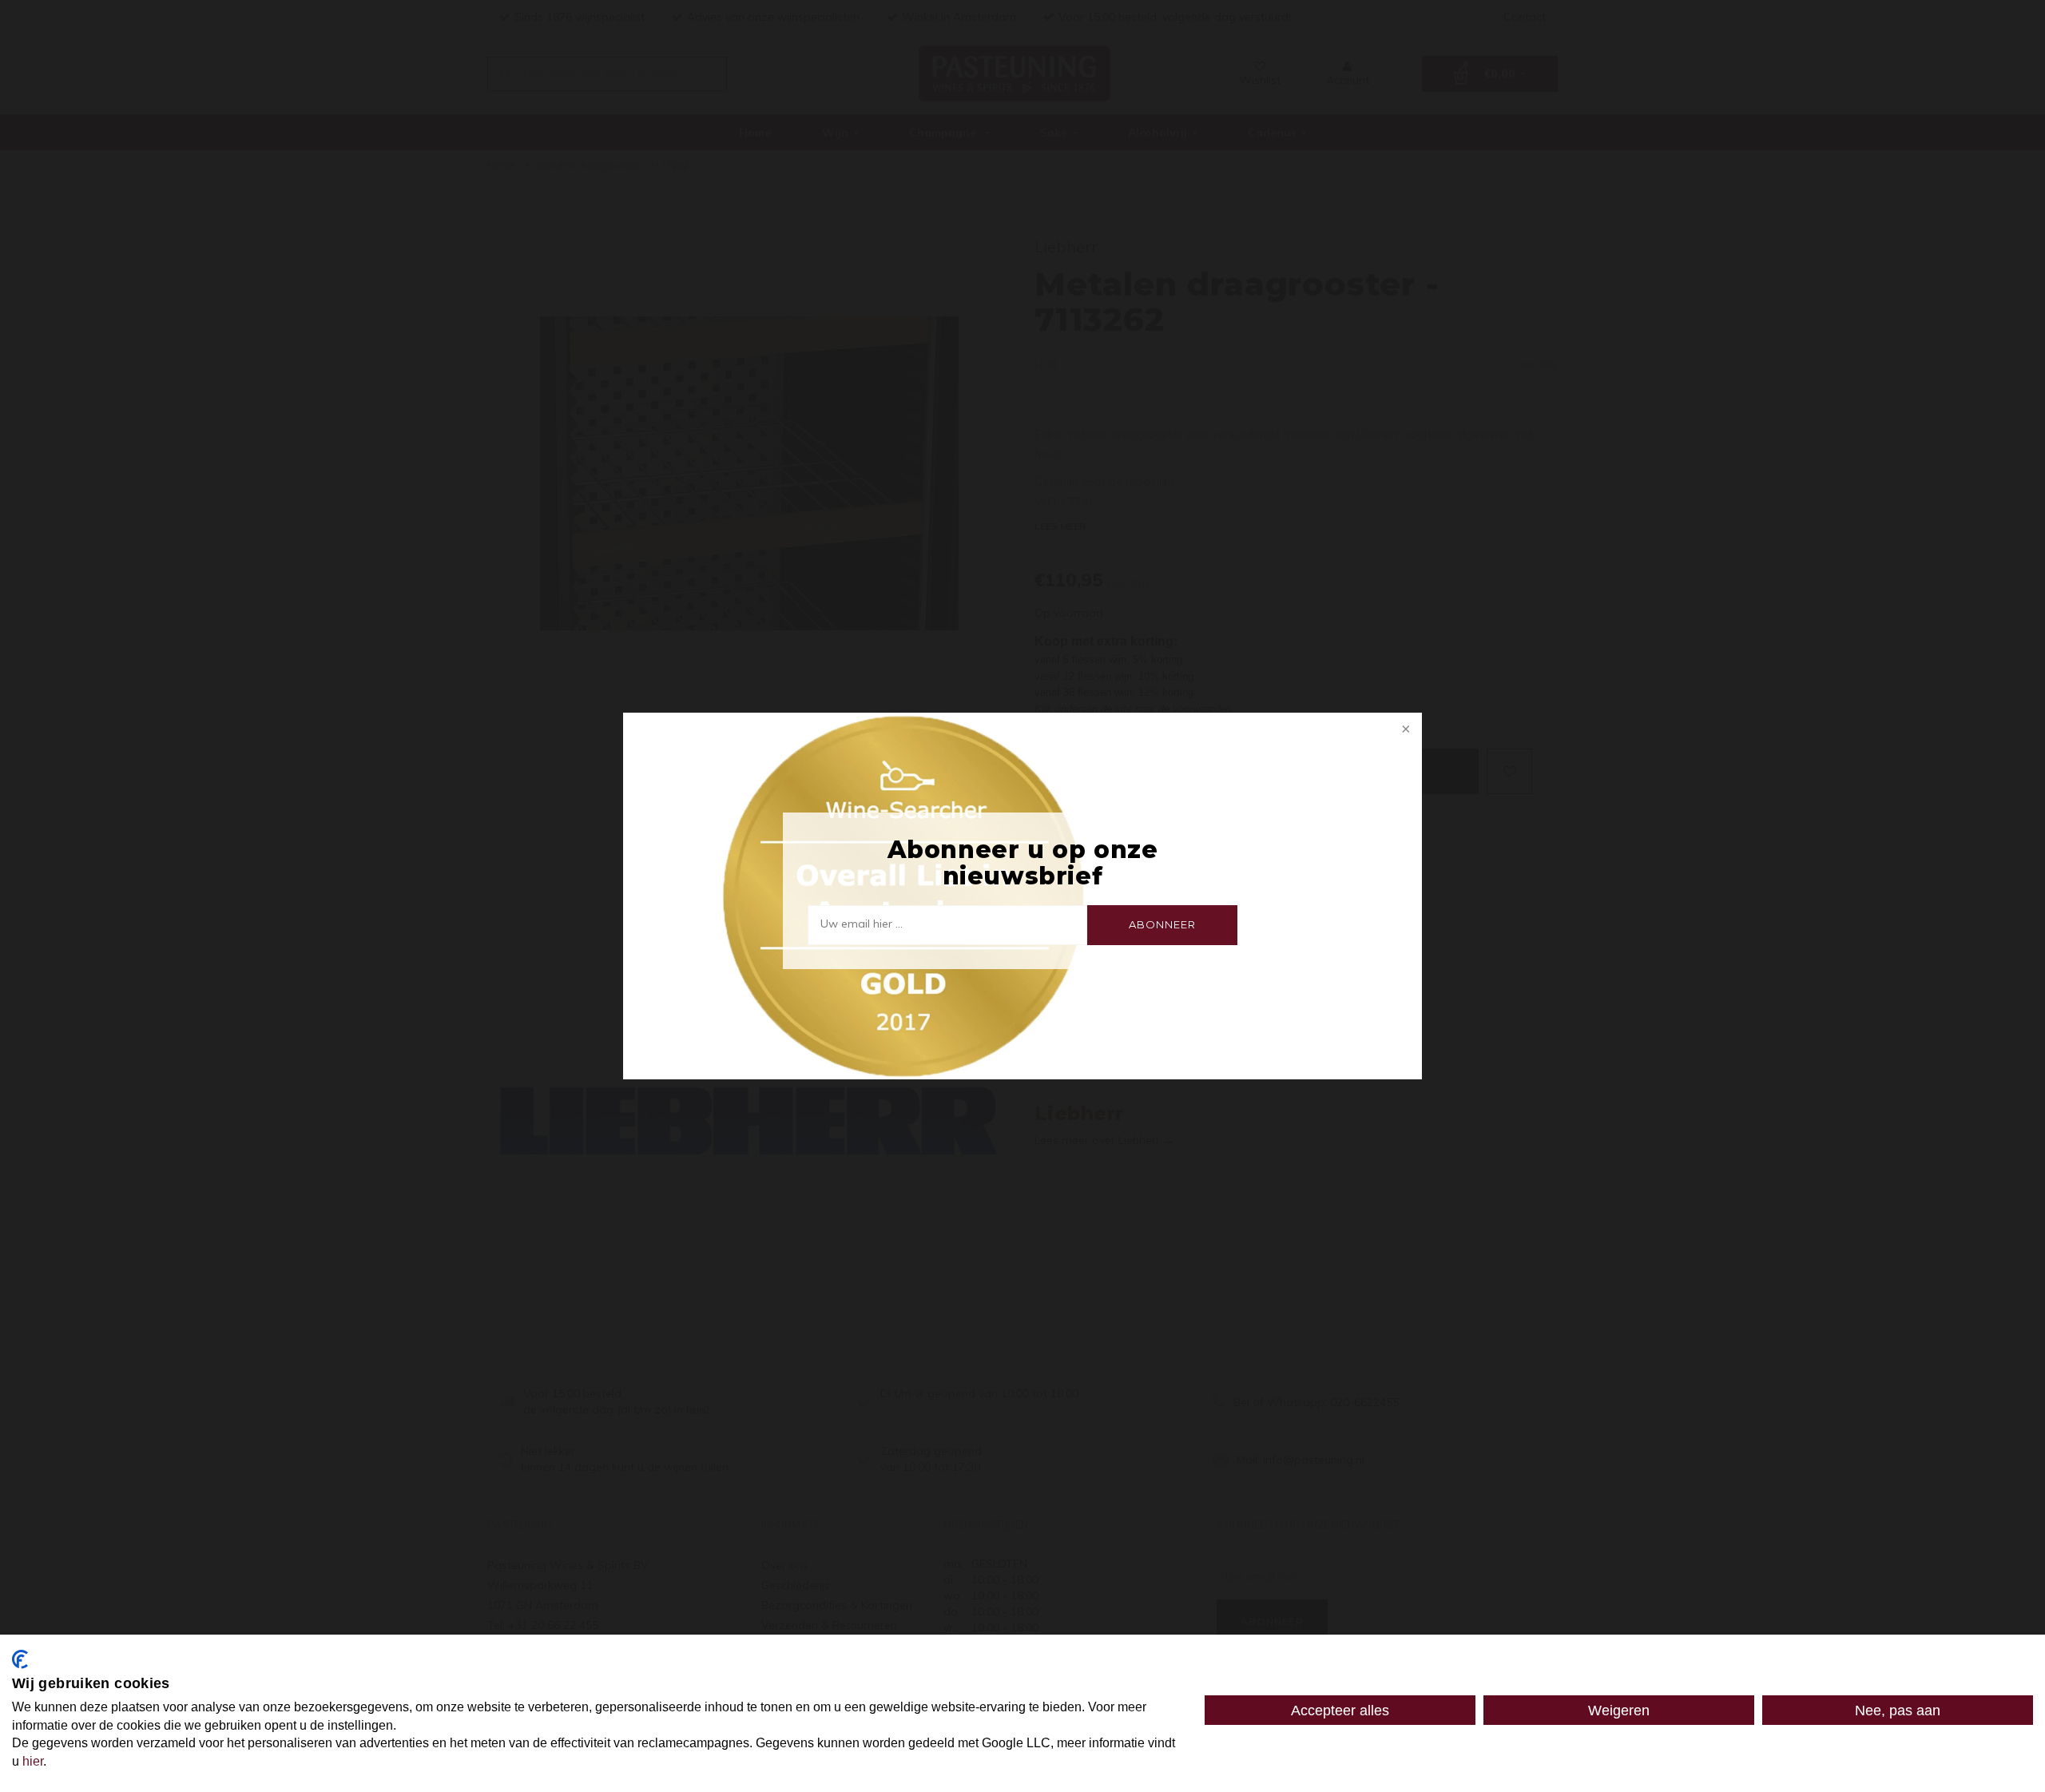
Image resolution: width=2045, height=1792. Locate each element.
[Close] (1404, 730)
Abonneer (1162, 924)
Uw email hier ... (862, 924)
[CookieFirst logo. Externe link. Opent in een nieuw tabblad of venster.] (20, 1659)
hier (33, 1761)
